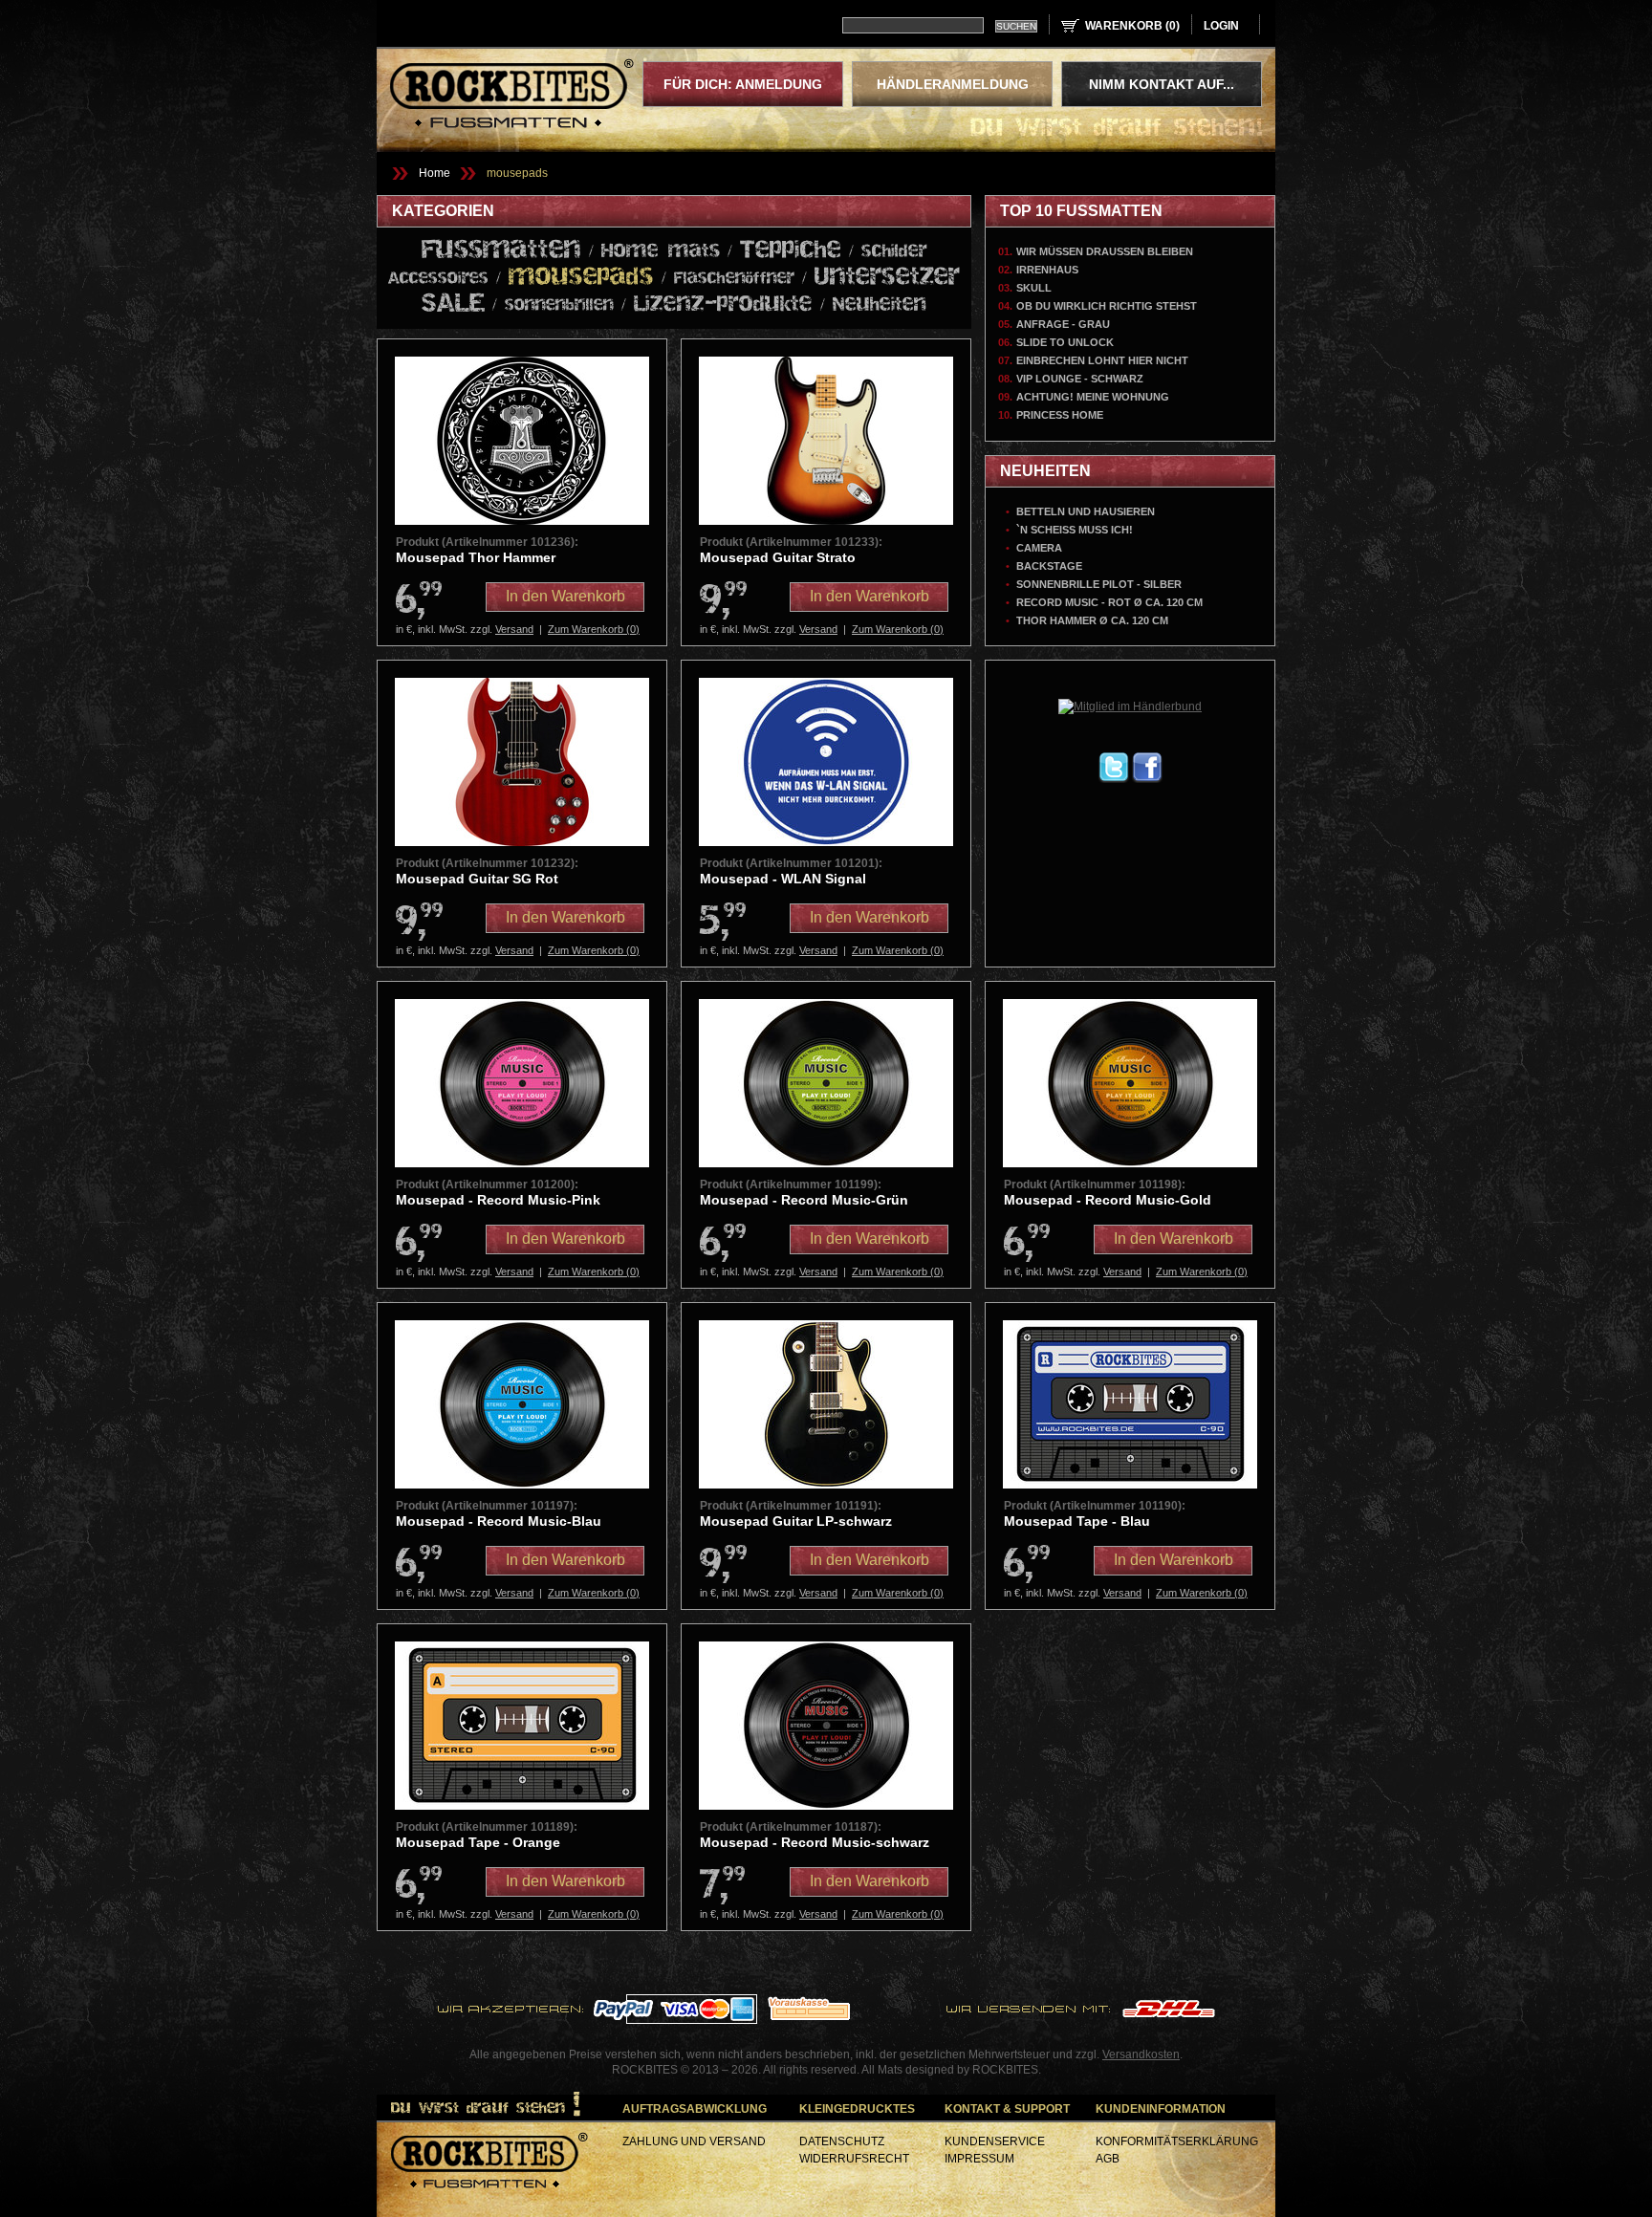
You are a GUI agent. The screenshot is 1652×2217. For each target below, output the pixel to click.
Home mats (661, 251)
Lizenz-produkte (723, 304)
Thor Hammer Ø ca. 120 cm (1092, 620)
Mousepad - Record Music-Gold (1108, 1200)
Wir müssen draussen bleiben (1105, 251)
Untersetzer (887, 277)
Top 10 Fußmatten (1081, 211)
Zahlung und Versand (694, 2141)
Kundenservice (995, 2141)
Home (435, 173)
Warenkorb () (1132, 26)
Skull (1034, 288)
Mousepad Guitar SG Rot (477, 879)
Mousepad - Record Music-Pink (498, 1200)
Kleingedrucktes (857, 2109)
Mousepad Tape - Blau (1077, 1521)
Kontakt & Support (1007, 2109)
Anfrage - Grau (1063, 324)
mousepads (517, 173)
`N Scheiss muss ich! (1075, 530)
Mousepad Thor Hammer (476, 557)
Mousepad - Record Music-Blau (499, 1521)
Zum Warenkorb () (594, 629)
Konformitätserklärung (1177, 2141)
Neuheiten (880, 305)
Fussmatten (501, 250)
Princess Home (1060, 415)
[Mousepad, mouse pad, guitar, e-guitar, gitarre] (522, 842)
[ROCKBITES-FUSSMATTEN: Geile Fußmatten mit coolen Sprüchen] (489, 2163)
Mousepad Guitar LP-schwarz (796, 1521)
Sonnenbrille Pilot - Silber (1099, 584)
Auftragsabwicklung (695, 2109)
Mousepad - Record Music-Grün (804, 1200)
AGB (1108, 2159)
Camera (1039, 548)
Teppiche (791, 250)
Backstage (1049, 566)
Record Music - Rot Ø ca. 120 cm (1109, 602)
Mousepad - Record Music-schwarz (815, 1842)
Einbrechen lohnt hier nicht (1102, 360)
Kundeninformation (1161, 2109)
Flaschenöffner (734, 279)
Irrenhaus (1047, 270)
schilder (894, 251)
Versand (514, 629)
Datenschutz (842, 2141)
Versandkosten (1141, 2054)
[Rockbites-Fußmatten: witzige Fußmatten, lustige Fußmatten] (512, 96)
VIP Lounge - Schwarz (1080, 379)
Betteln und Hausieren (1086, 511)
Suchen (1016, 26)
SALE (453, 304)
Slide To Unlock (1065, 342)
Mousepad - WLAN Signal (783, 879)
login (1221, 26)
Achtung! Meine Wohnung (1093, 397)
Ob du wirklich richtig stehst (1107, 306)
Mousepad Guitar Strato (778, 557)
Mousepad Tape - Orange (478, 1842)
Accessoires (438, 279)
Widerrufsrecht (854, 2159)
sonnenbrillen (559, 305)
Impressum (979, 2159)
